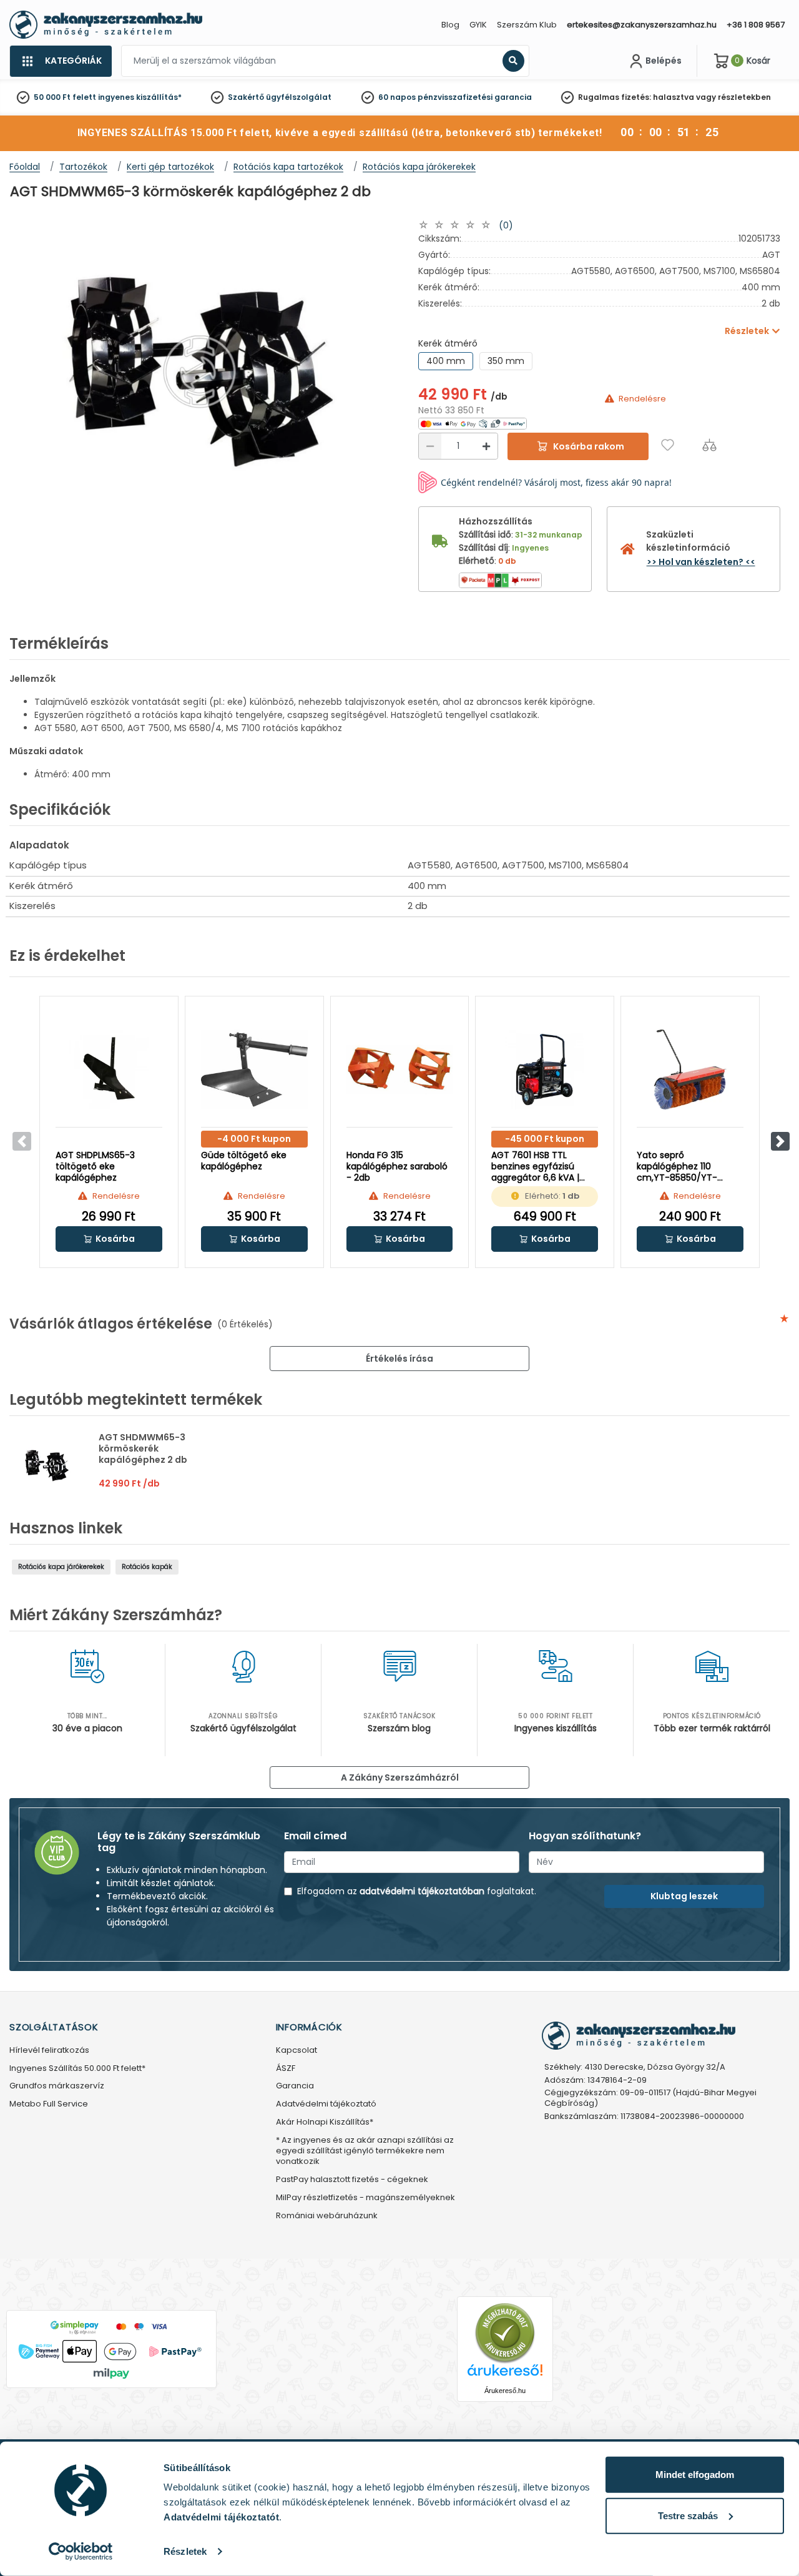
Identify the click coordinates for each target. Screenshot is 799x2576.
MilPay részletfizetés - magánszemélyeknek (365, 2198)
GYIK (478, 25)
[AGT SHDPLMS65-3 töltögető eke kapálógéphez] (109, 1069)
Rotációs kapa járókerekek (61, 1567)
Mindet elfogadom (695, 2475)
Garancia (295, 2086)
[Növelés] (486, 446)
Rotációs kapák (147, 1567)
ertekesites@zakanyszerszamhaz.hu (642, 25)
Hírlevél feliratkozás (49, 2051)
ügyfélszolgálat (299, 97)
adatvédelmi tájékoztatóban (422, 1891)
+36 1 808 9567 (756, 25)
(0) (506, 225)
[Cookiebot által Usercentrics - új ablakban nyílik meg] (81, 2552)
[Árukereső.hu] (505, 2332)
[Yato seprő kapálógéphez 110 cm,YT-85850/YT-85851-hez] (690, 1069)
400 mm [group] (446, 361)
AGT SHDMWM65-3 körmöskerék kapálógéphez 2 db (143, 1448)
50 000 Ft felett (65, 97)
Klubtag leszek (684, 1896)
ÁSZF (286, 2069)
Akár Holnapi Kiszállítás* (325, 2122)
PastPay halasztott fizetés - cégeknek (352, 2180)
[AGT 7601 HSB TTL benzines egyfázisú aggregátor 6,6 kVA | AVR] (545, 1069)
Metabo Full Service (49, 2104)
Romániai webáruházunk (327, 2216)
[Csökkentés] (430, 446)
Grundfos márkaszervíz (57, 2086)
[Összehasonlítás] (709, 445)
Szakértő (246, 97)
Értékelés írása (399, 1359)
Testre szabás (688, 2515)
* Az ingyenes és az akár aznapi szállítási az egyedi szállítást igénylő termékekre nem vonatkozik (365, 2151)
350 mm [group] (506, 361)
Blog (450, 25)
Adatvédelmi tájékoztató (326, 2104)
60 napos (397, 97)
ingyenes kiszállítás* (140, 97)
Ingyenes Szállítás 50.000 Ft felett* (77, 2069)
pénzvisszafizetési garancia (475, 97)
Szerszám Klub (527, 25)
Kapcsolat (297, 2051)
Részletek (185, 2551)
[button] (780, 1141)
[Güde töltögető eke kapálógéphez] (254, 1069)
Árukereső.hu (505, 2391)
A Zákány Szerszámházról (400, 1777)
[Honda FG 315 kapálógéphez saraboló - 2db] (400, 1069)
